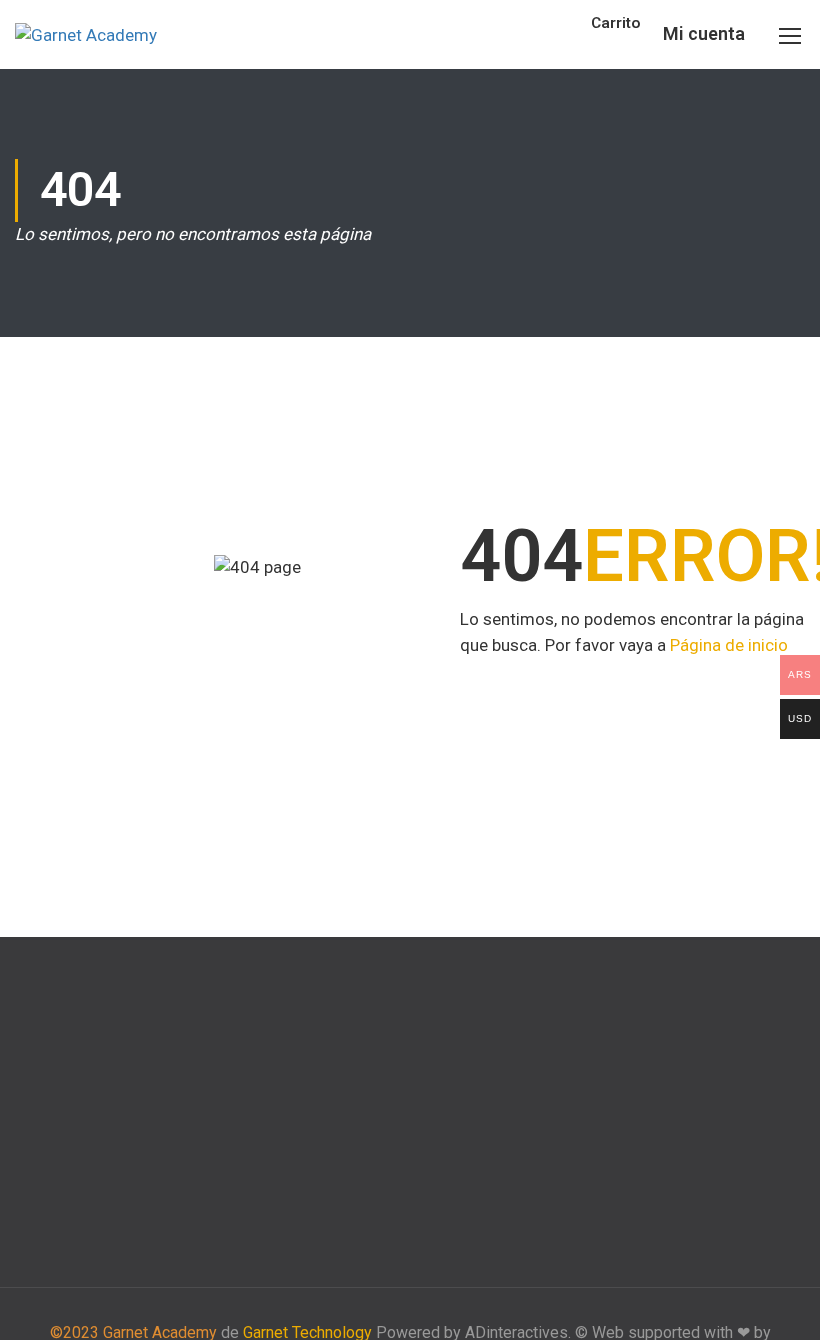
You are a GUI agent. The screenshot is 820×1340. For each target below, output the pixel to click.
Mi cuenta (704, 33)
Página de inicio (729, 645)
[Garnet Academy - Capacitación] (90, 35)
